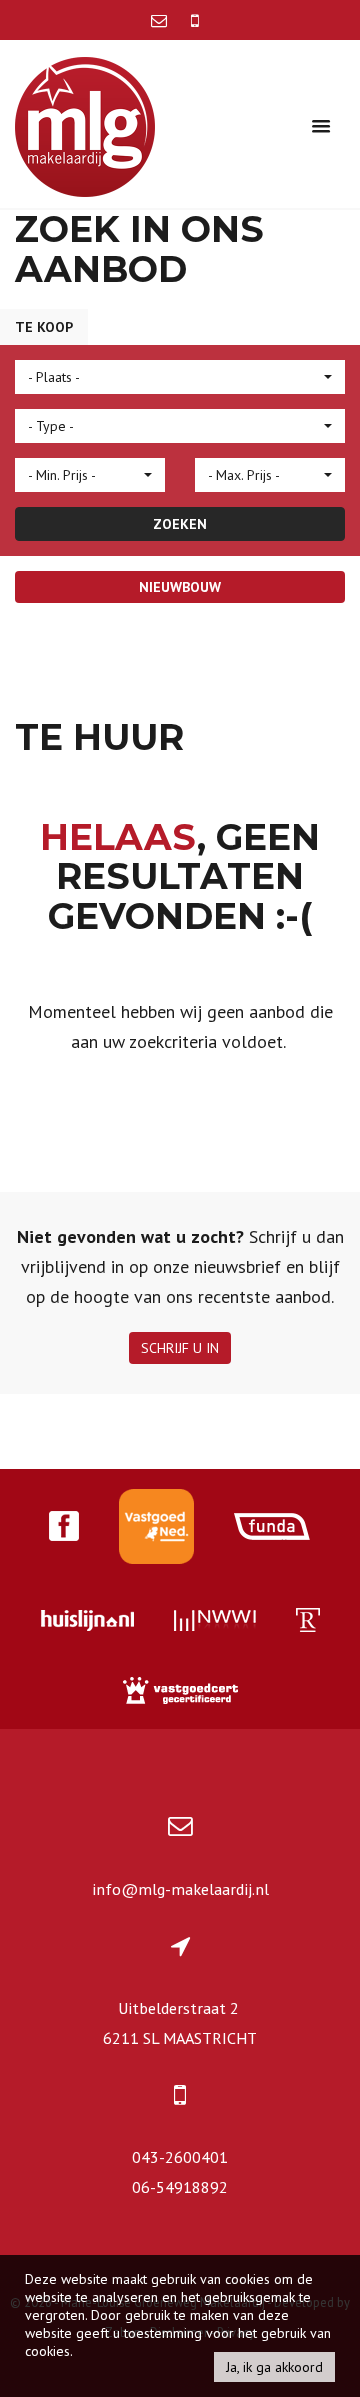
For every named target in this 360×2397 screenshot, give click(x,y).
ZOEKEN (180, 524)
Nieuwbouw (180, 587)
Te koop (44, 327)
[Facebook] (64, 1528)
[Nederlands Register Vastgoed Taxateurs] (308, 1622)
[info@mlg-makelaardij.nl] (161, 20)
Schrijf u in (180, 1348)
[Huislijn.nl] (87, 1623)
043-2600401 (180, 2157)
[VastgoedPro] (156, 1529)
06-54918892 (180, 2187)
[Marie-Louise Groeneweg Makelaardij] (85, 124)
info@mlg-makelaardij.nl (180, 1889)
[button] (180, 377)
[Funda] (272, 1529)
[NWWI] (215, 1623)
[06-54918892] (195, 20)
